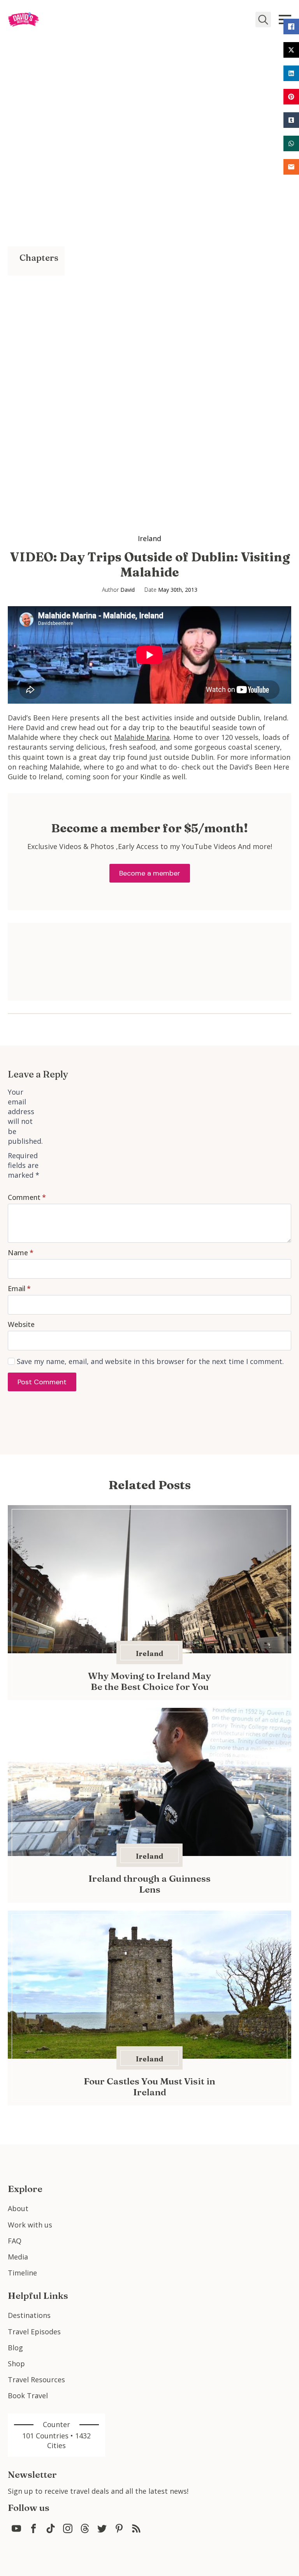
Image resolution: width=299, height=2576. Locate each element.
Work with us (30, 2225)
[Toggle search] (263, 19)
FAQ (15, 2241)
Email (19, 1288)
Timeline (22, 2273)
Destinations (29, 2315)
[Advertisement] (36, 393)
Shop (16, 2364)
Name (21, 1253)
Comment (27, 1197)
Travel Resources (36, 2380)
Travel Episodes (34, 2332)
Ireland (149, 538)
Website (21, 1324)
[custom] (16, 2528)
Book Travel (28, 2396)
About (18, 2208)
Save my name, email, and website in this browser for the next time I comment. (150, 1361)
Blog (15, 2348)
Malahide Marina (142, 737)
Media (18, 2257)
